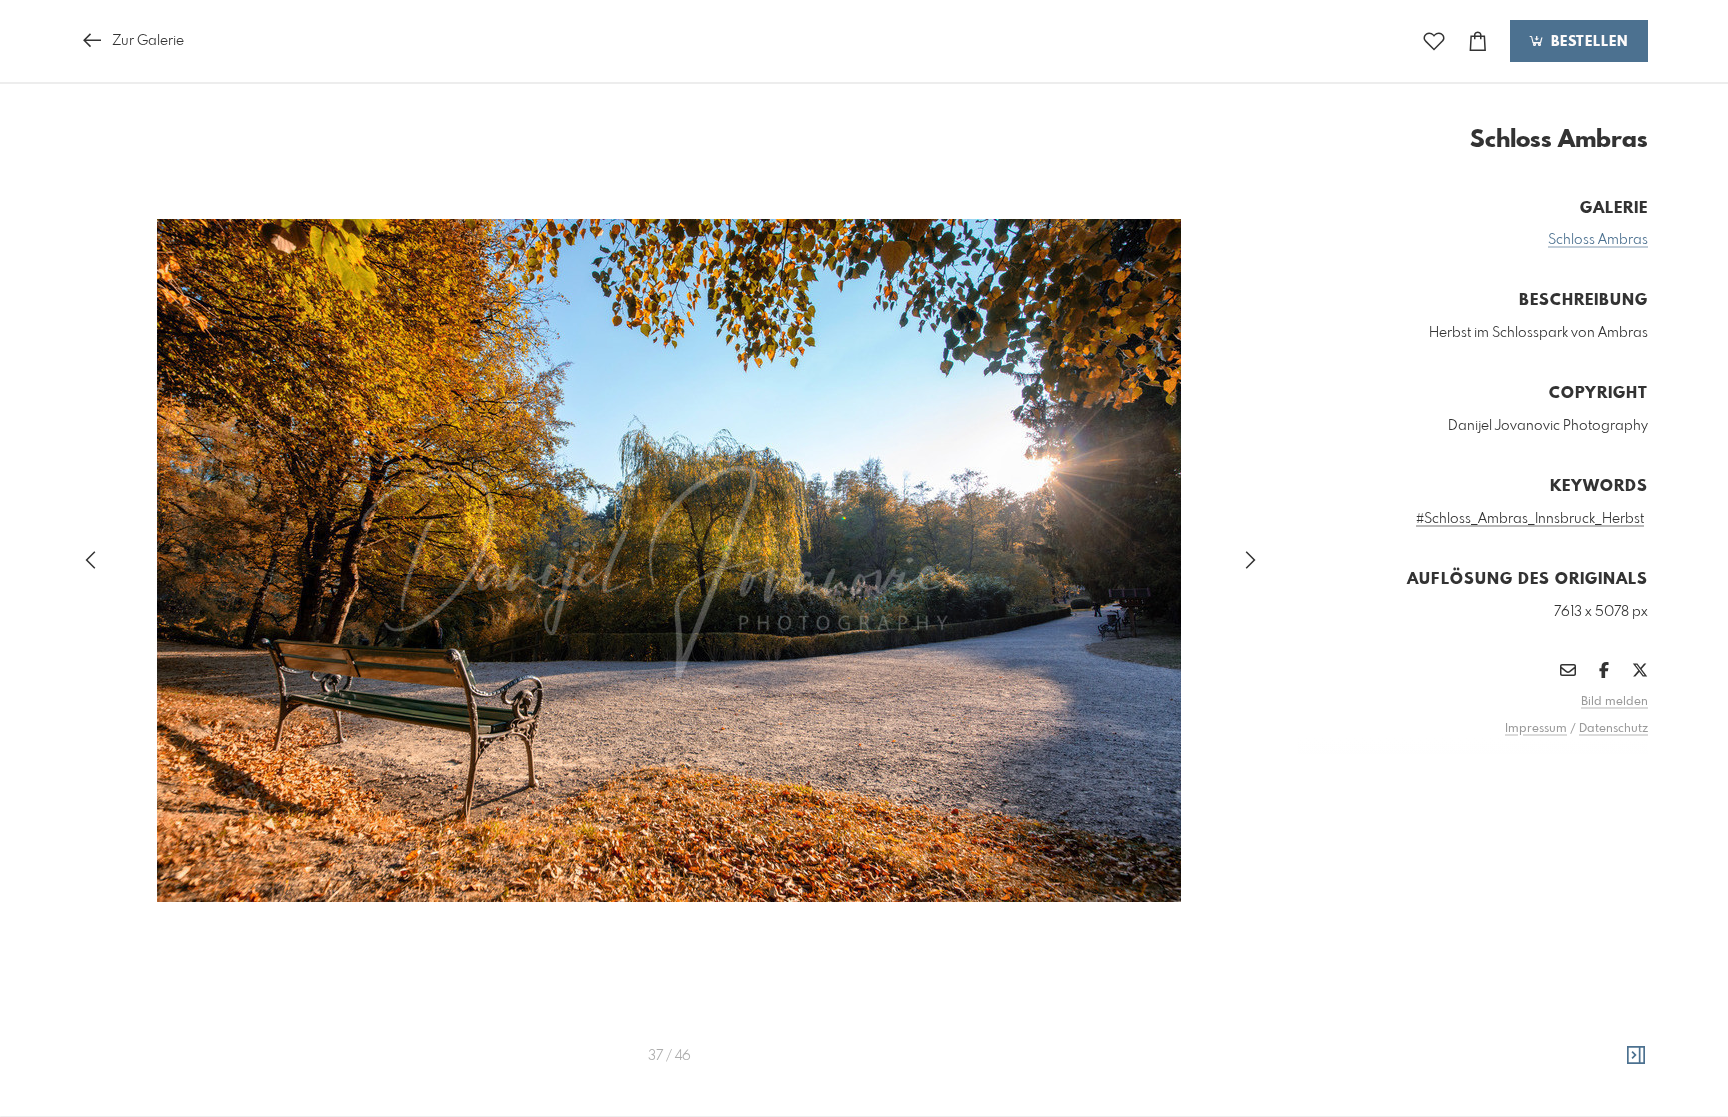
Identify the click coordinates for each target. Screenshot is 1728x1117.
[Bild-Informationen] (1636, 1056)
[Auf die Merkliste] (1434, 41)
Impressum (1536, 729)
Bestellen (1587, 42)
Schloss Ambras (1598, 240)
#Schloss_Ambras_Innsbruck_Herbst (1530, 519)
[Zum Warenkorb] (1478, 41)
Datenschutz (1613, 729)
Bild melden (1614, 702)
